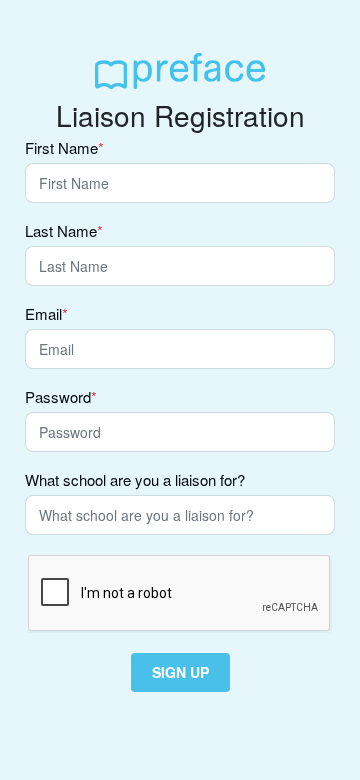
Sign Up (180, 672)
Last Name (64, 232)
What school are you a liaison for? (135, 481)
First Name (64, 149)
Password (61, 398)
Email (46, 315)
